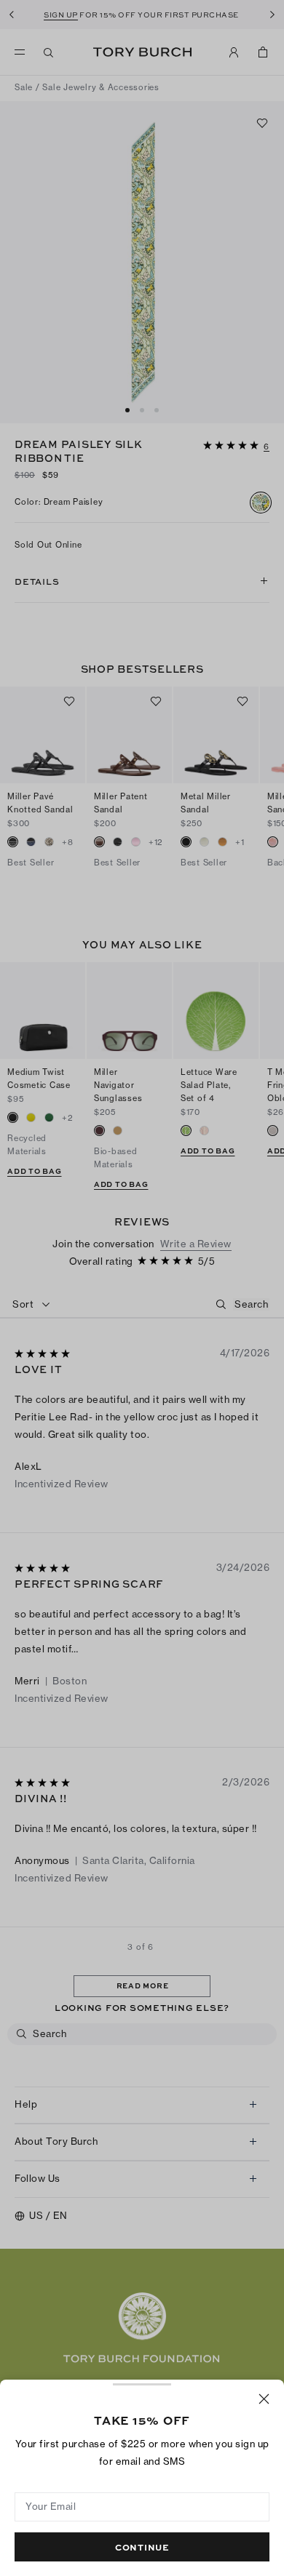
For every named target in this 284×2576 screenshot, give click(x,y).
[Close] (264, 2399)
